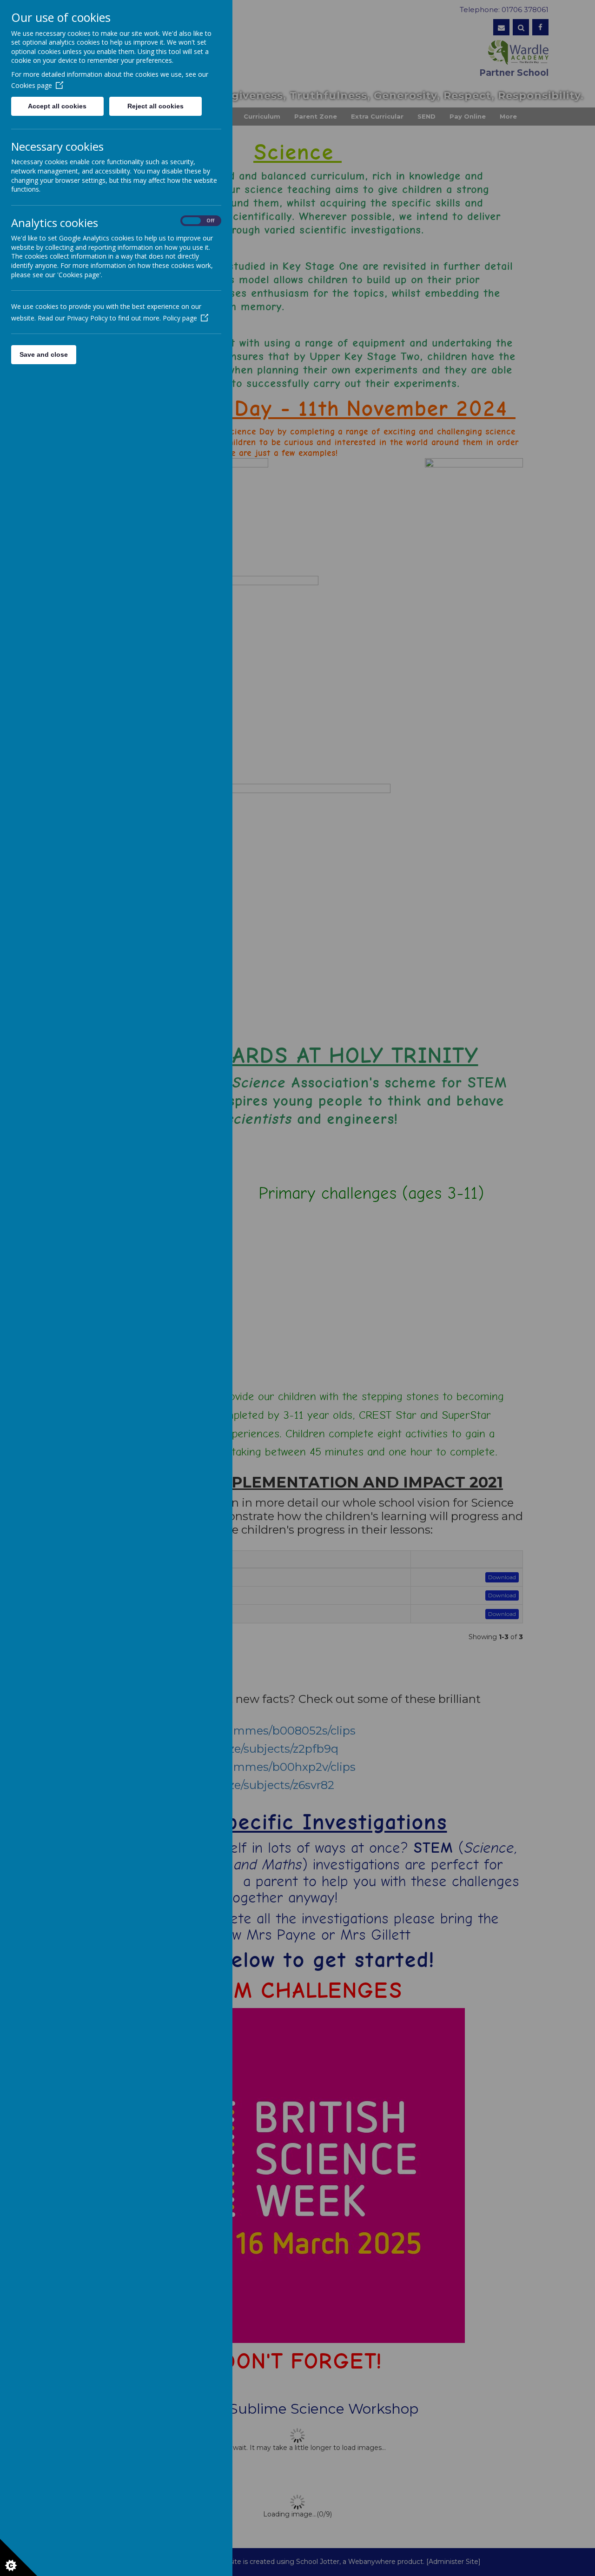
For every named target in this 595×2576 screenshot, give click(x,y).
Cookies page (32, 85)
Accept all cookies (57, 106)
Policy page (180, 318)
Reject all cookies (155, 106)
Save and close (44, 354)
